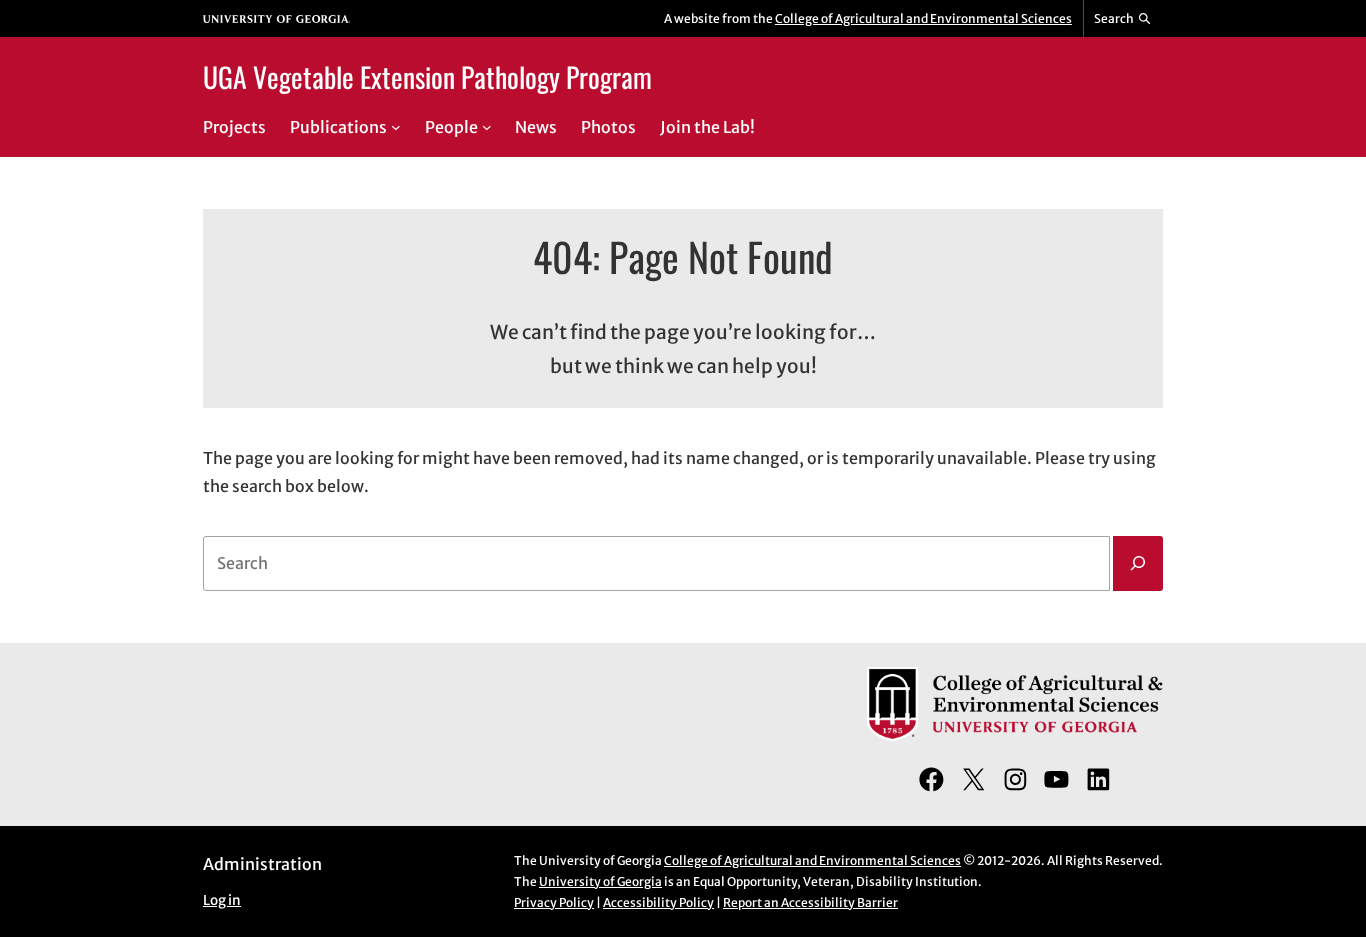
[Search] (1138, 564)
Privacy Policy (554, 902)
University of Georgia (600, 881)
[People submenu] (487, 127)
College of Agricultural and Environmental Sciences (923, 18)
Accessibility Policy (658, 902)
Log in (222, 900)
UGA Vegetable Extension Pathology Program (427, 76)
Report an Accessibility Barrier (810, 902)
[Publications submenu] (396, 127)
